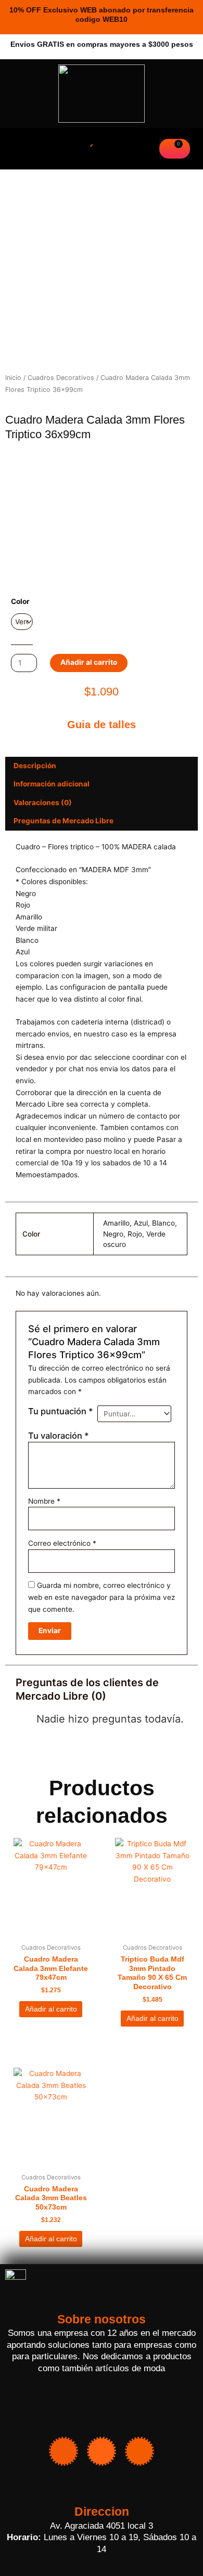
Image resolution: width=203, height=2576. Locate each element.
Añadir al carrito (89, 662)
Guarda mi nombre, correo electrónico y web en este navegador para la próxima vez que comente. (102, 1597)
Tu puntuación (61, 1411)
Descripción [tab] (35, 766)
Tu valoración (59, 1436)
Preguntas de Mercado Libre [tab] (64, 821)
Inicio (13, 378)
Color (20, 601)
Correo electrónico (62, 1543)
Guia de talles (102, 725)
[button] (17, 149)
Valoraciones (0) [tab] (43, 803)
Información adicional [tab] (52, 784)
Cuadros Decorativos (61, 378)
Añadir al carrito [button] (51, 2009)
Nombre (44, 1501)
